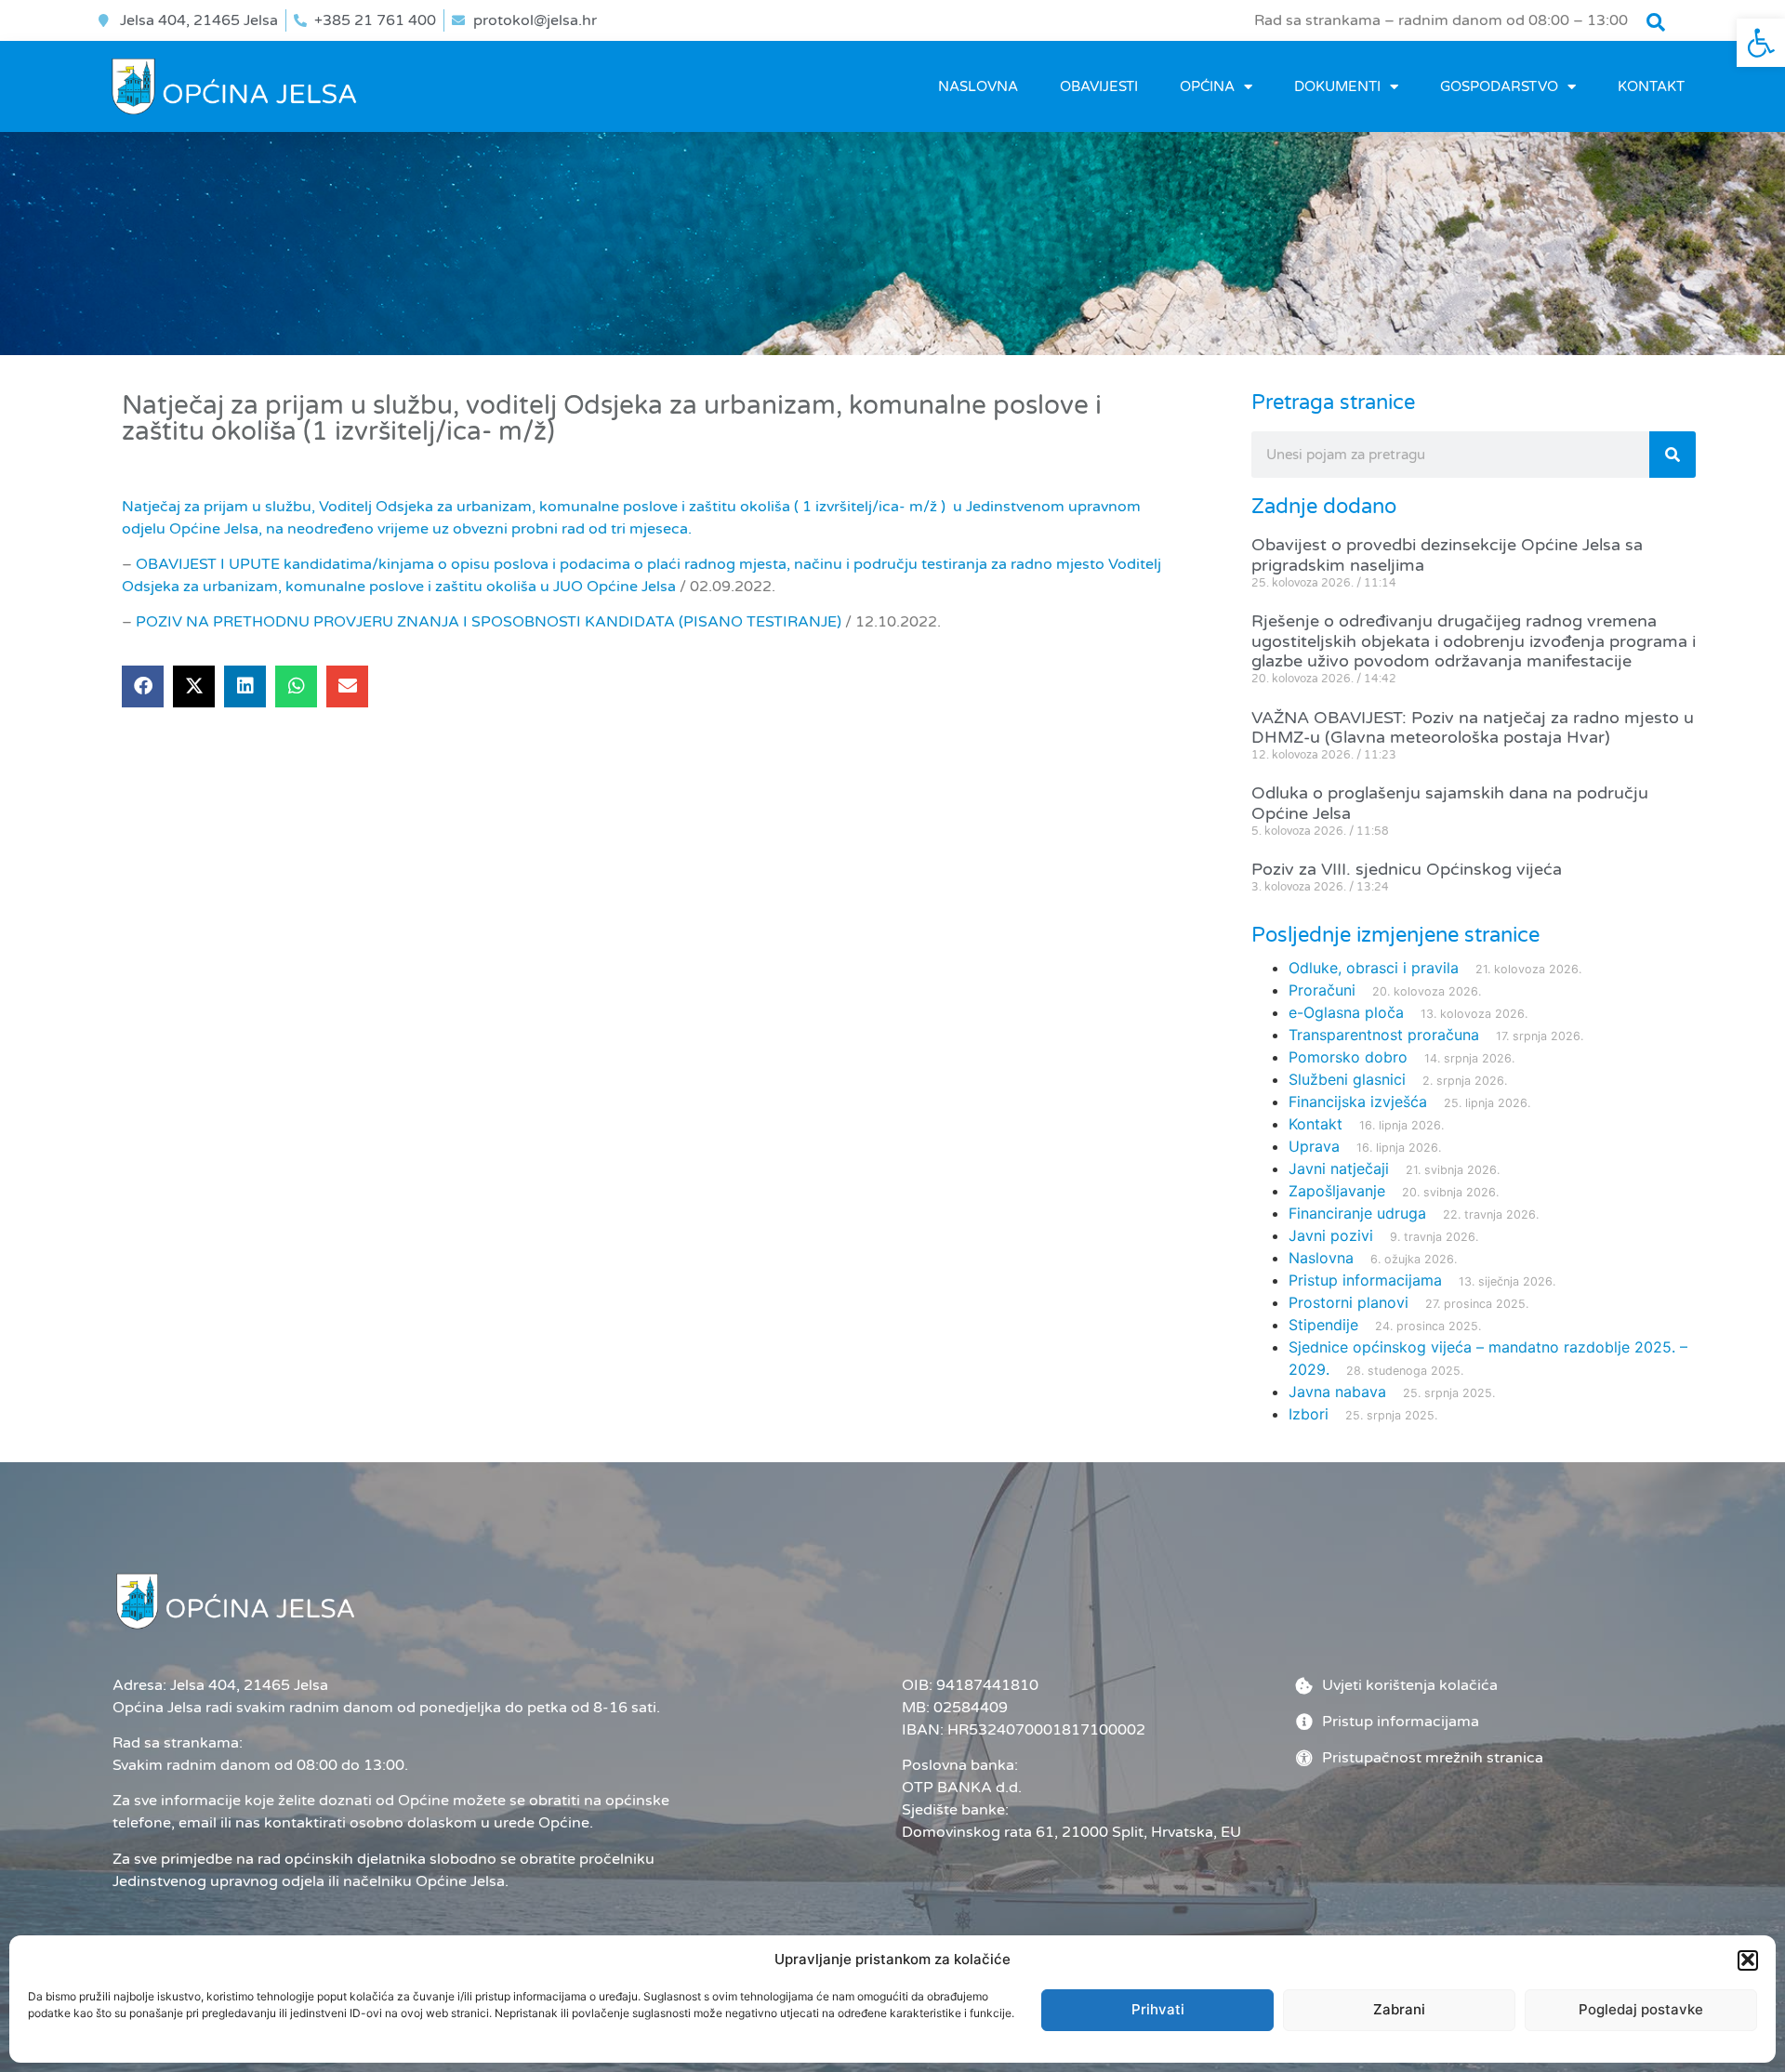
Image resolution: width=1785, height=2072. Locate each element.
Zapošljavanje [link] (1337, 1191)
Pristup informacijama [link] (1365, 1280)
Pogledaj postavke (1641, 2009)
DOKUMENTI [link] (1337, 86)
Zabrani (1399, 2009)
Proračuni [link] (1322, 990)
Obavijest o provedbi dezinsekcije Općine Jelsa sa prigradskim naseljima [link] (1447, 555)
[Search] (1673, 455)
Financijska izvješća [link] (1358, 1102)
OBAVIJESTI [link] (1099, 86)
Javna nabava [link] (1337, 1392)
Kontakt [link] (1651, 86)
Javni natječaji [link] (1339, 1168)
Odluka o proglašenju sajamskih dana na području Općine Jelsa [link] (1450, 803)
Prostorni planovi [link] (1349, 1302)
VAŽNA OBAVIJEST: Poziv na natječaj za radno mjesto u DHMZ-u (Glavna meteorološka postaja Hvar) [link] (1473, 728)
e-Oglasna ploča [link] (1346, 1012)
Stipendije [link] (1323, 1325)
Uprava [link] (1314, 1146)
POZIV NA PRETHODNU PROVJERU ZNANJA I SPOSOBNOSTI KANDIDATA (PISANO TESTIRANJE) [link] (489, 622)
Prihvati (1158, 2009)
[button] (1748, 1960)
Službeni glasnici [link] (1347, 1079)
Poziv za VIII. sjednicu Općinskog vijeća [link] (1407, 869)
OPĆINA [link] (1207, 86)
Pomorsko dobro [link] (1348, 1057)
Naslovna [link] (978, 86)
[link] (1761, 43)
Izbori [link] (1309, 1414)
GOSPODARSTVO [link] (1499, 86)
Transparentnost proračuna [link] (1384, 1035)
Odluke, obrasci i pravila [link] (1374, 968)
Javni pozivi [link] (1331, 1235)
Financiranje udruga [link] (1357, 1213)
